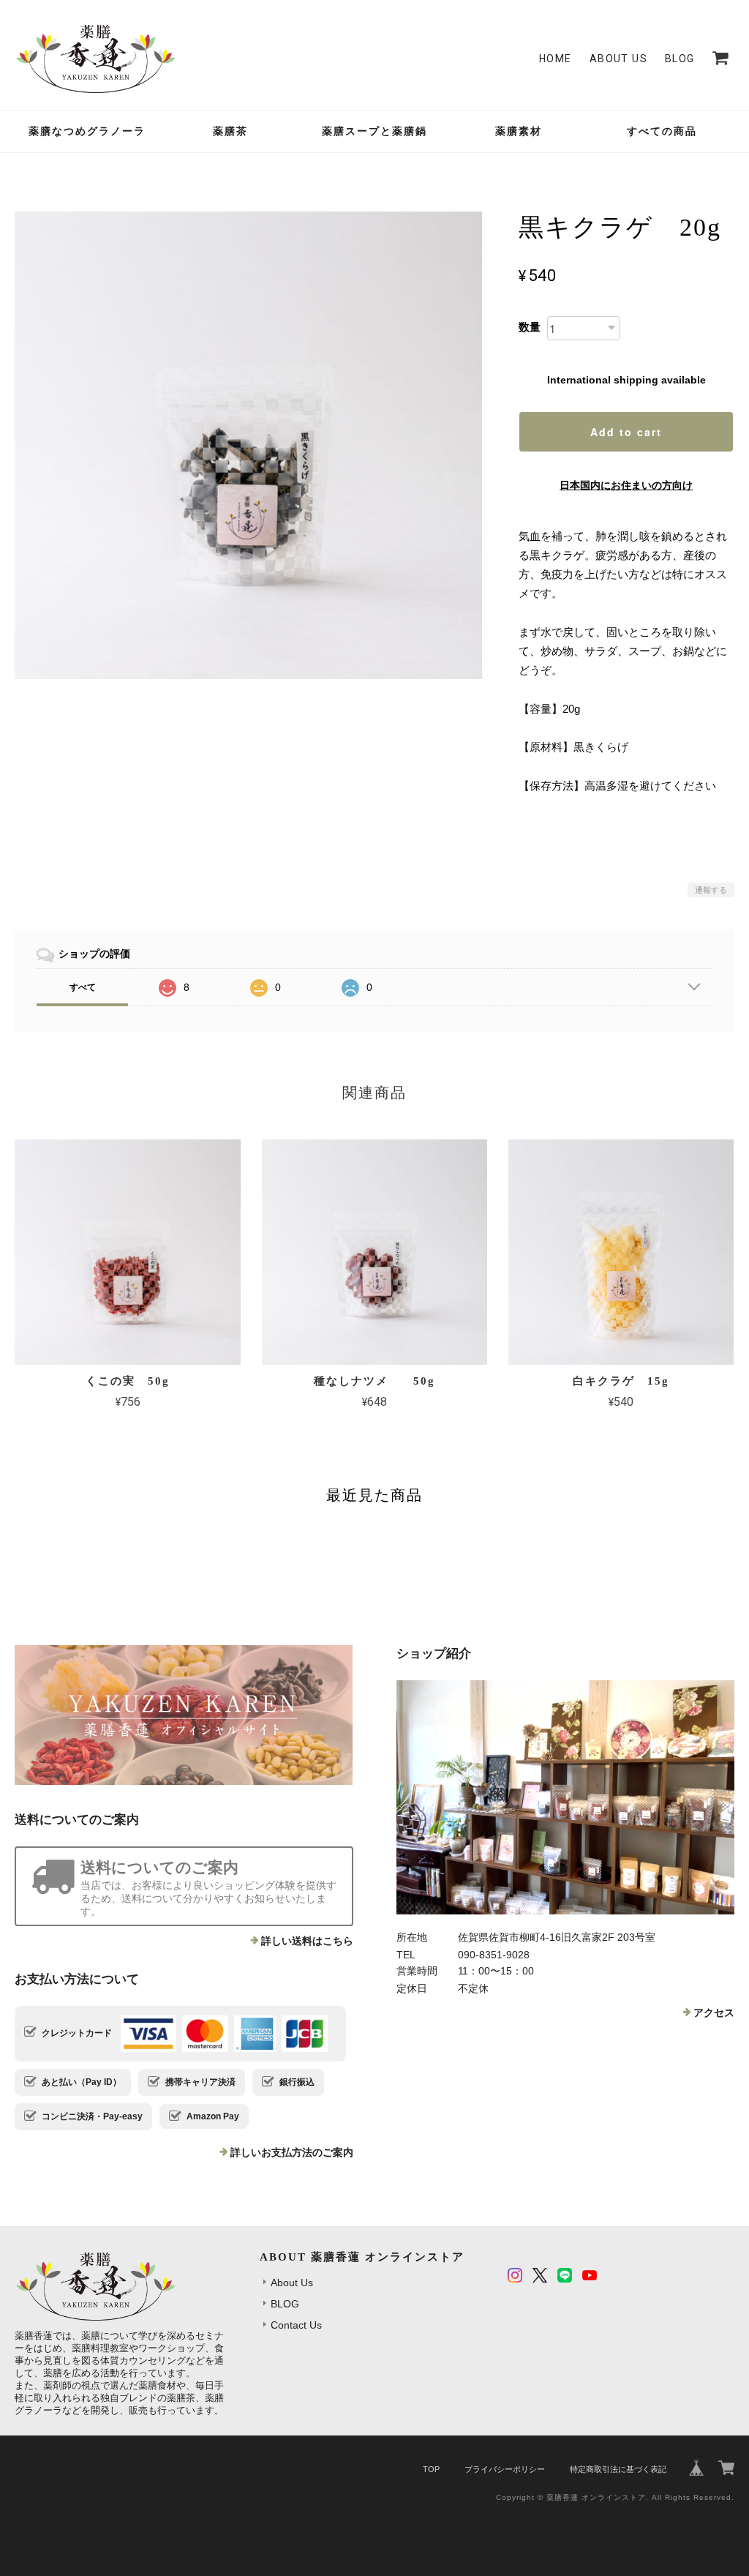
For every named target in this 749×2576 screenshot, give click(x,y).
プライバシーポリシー (505, 2469)
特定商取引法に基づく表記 (618, 2469)
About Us (618, 59)
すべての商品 (662, 131)
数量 (530, 327)
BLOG (680, 59)
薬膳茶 (230, 131)
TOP (431, 2469)
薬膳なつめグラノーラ (87, 131)
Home (556, 59)
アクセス (714, 2012)
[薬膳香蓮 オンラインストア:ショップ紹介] (565, 1797)
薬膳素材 (519, 131)
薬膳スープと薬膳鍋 (374, 131)
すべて (83, 987)
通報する (711, 890)
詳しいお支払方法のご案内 (292, 2152)
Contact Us (296, 2325)
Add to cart (626, 432)
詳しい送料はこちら (307, 1941)
